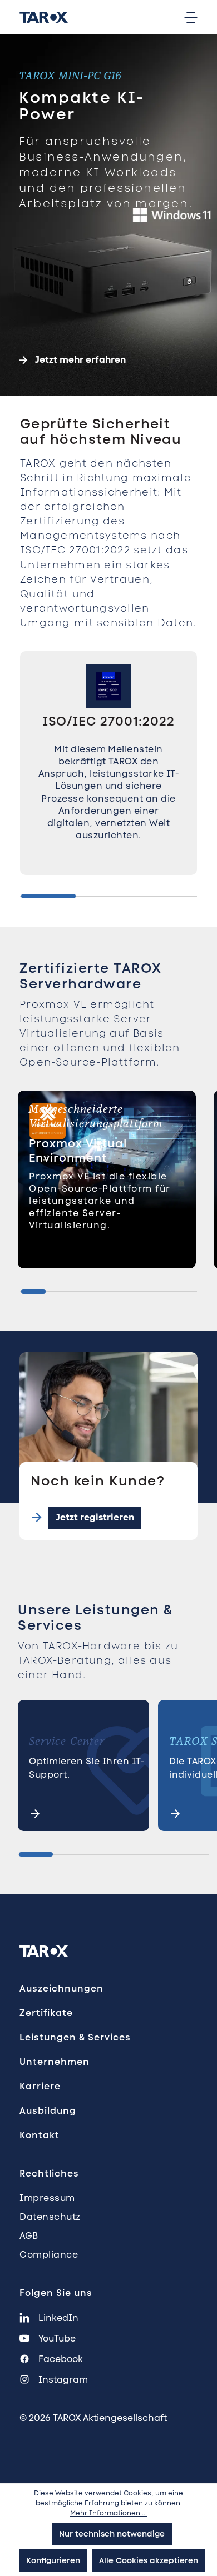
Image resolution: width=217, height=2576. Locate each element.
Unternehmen (55, 2062)
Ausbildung (48, 2111)
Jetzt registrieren (95, 1517)
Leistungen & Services (75, 2037)
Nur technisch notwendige (112, 2534)
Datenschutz (50, 2217)
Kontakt (40, 2135)
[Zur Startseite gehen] (42, 17)
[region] (108, 776)
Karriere (40, 2086)
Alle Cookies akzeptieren (149, 2560)
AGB (29, 2236)
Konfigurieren (53, 2560)
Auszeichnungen (61, 1989)
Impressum (47, 2198)
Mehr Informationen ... (108, 2513)
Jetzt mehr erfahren (80, 360)
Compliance (49, 2255)
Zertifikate (46, 2013)
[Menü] (191, 17)
